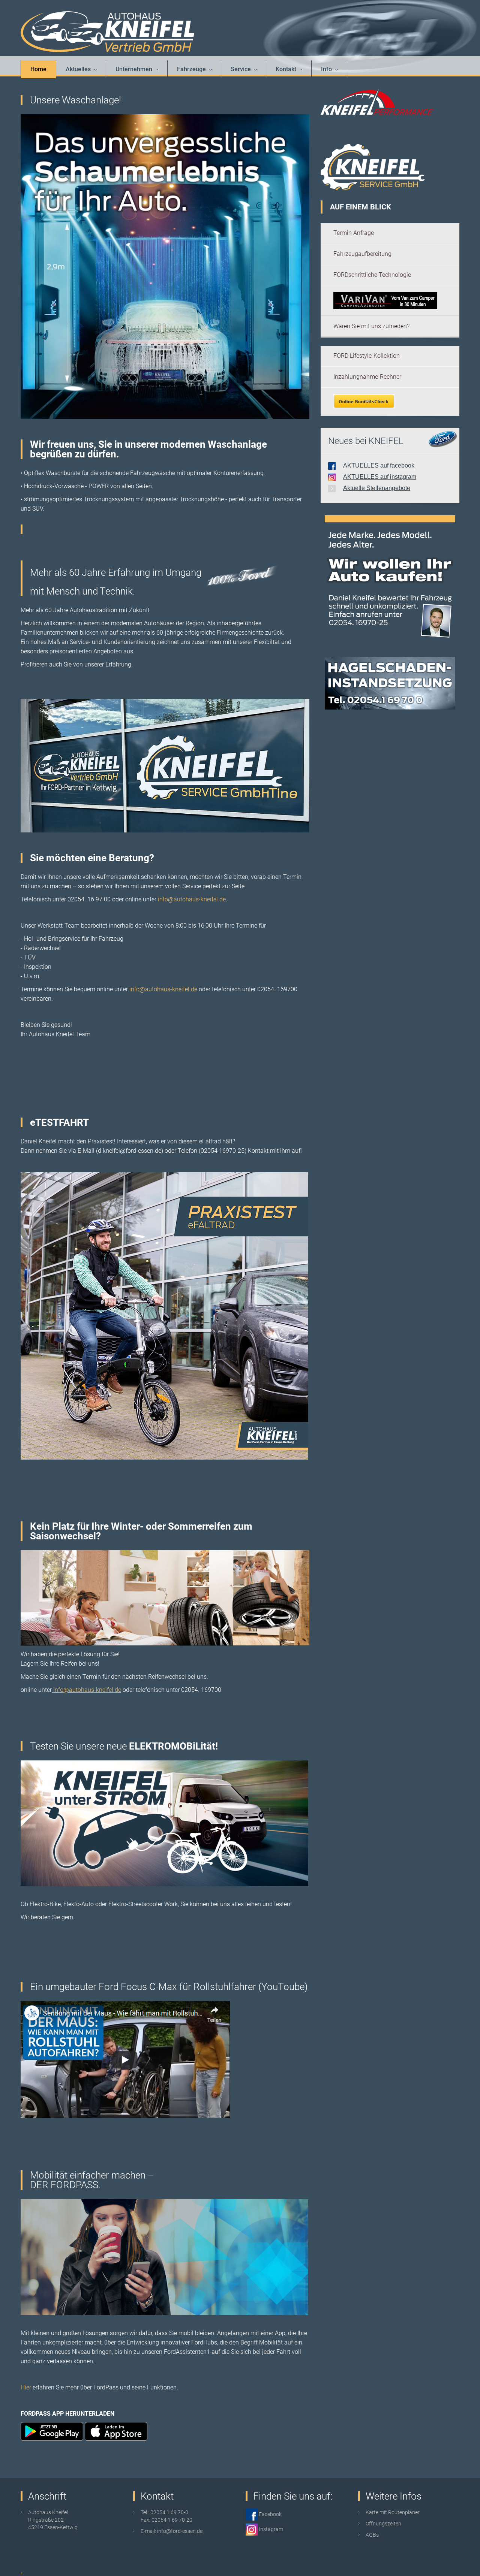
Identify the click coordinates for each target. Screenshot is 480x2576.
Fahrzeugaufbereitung (362, 254)
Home (38, 69)
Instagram (270, 2529)
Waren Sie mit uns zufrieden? (371, 326)
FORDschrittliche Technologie (372, 275)
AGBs (372, 2535)
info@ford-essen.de (180, 2531)
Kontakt (286, 69)
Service (241, 69)
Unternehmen (134, 69)
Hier (26, 2387)
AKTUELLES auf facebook (379, 465)
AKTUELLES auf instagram (380, 477)
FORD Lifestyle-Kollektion (367, 356)
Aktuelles (78, 69)
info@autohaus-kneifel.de (192, 899)
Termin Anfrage (354, 233)
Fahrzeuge (191, 69)
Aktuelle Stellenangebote (377, 488)
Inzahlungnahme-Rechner (367, 377)
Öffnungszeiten (383, 2524)
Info (326, 69)
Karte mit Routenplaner (393, 2512)
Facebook (270, 2514)
